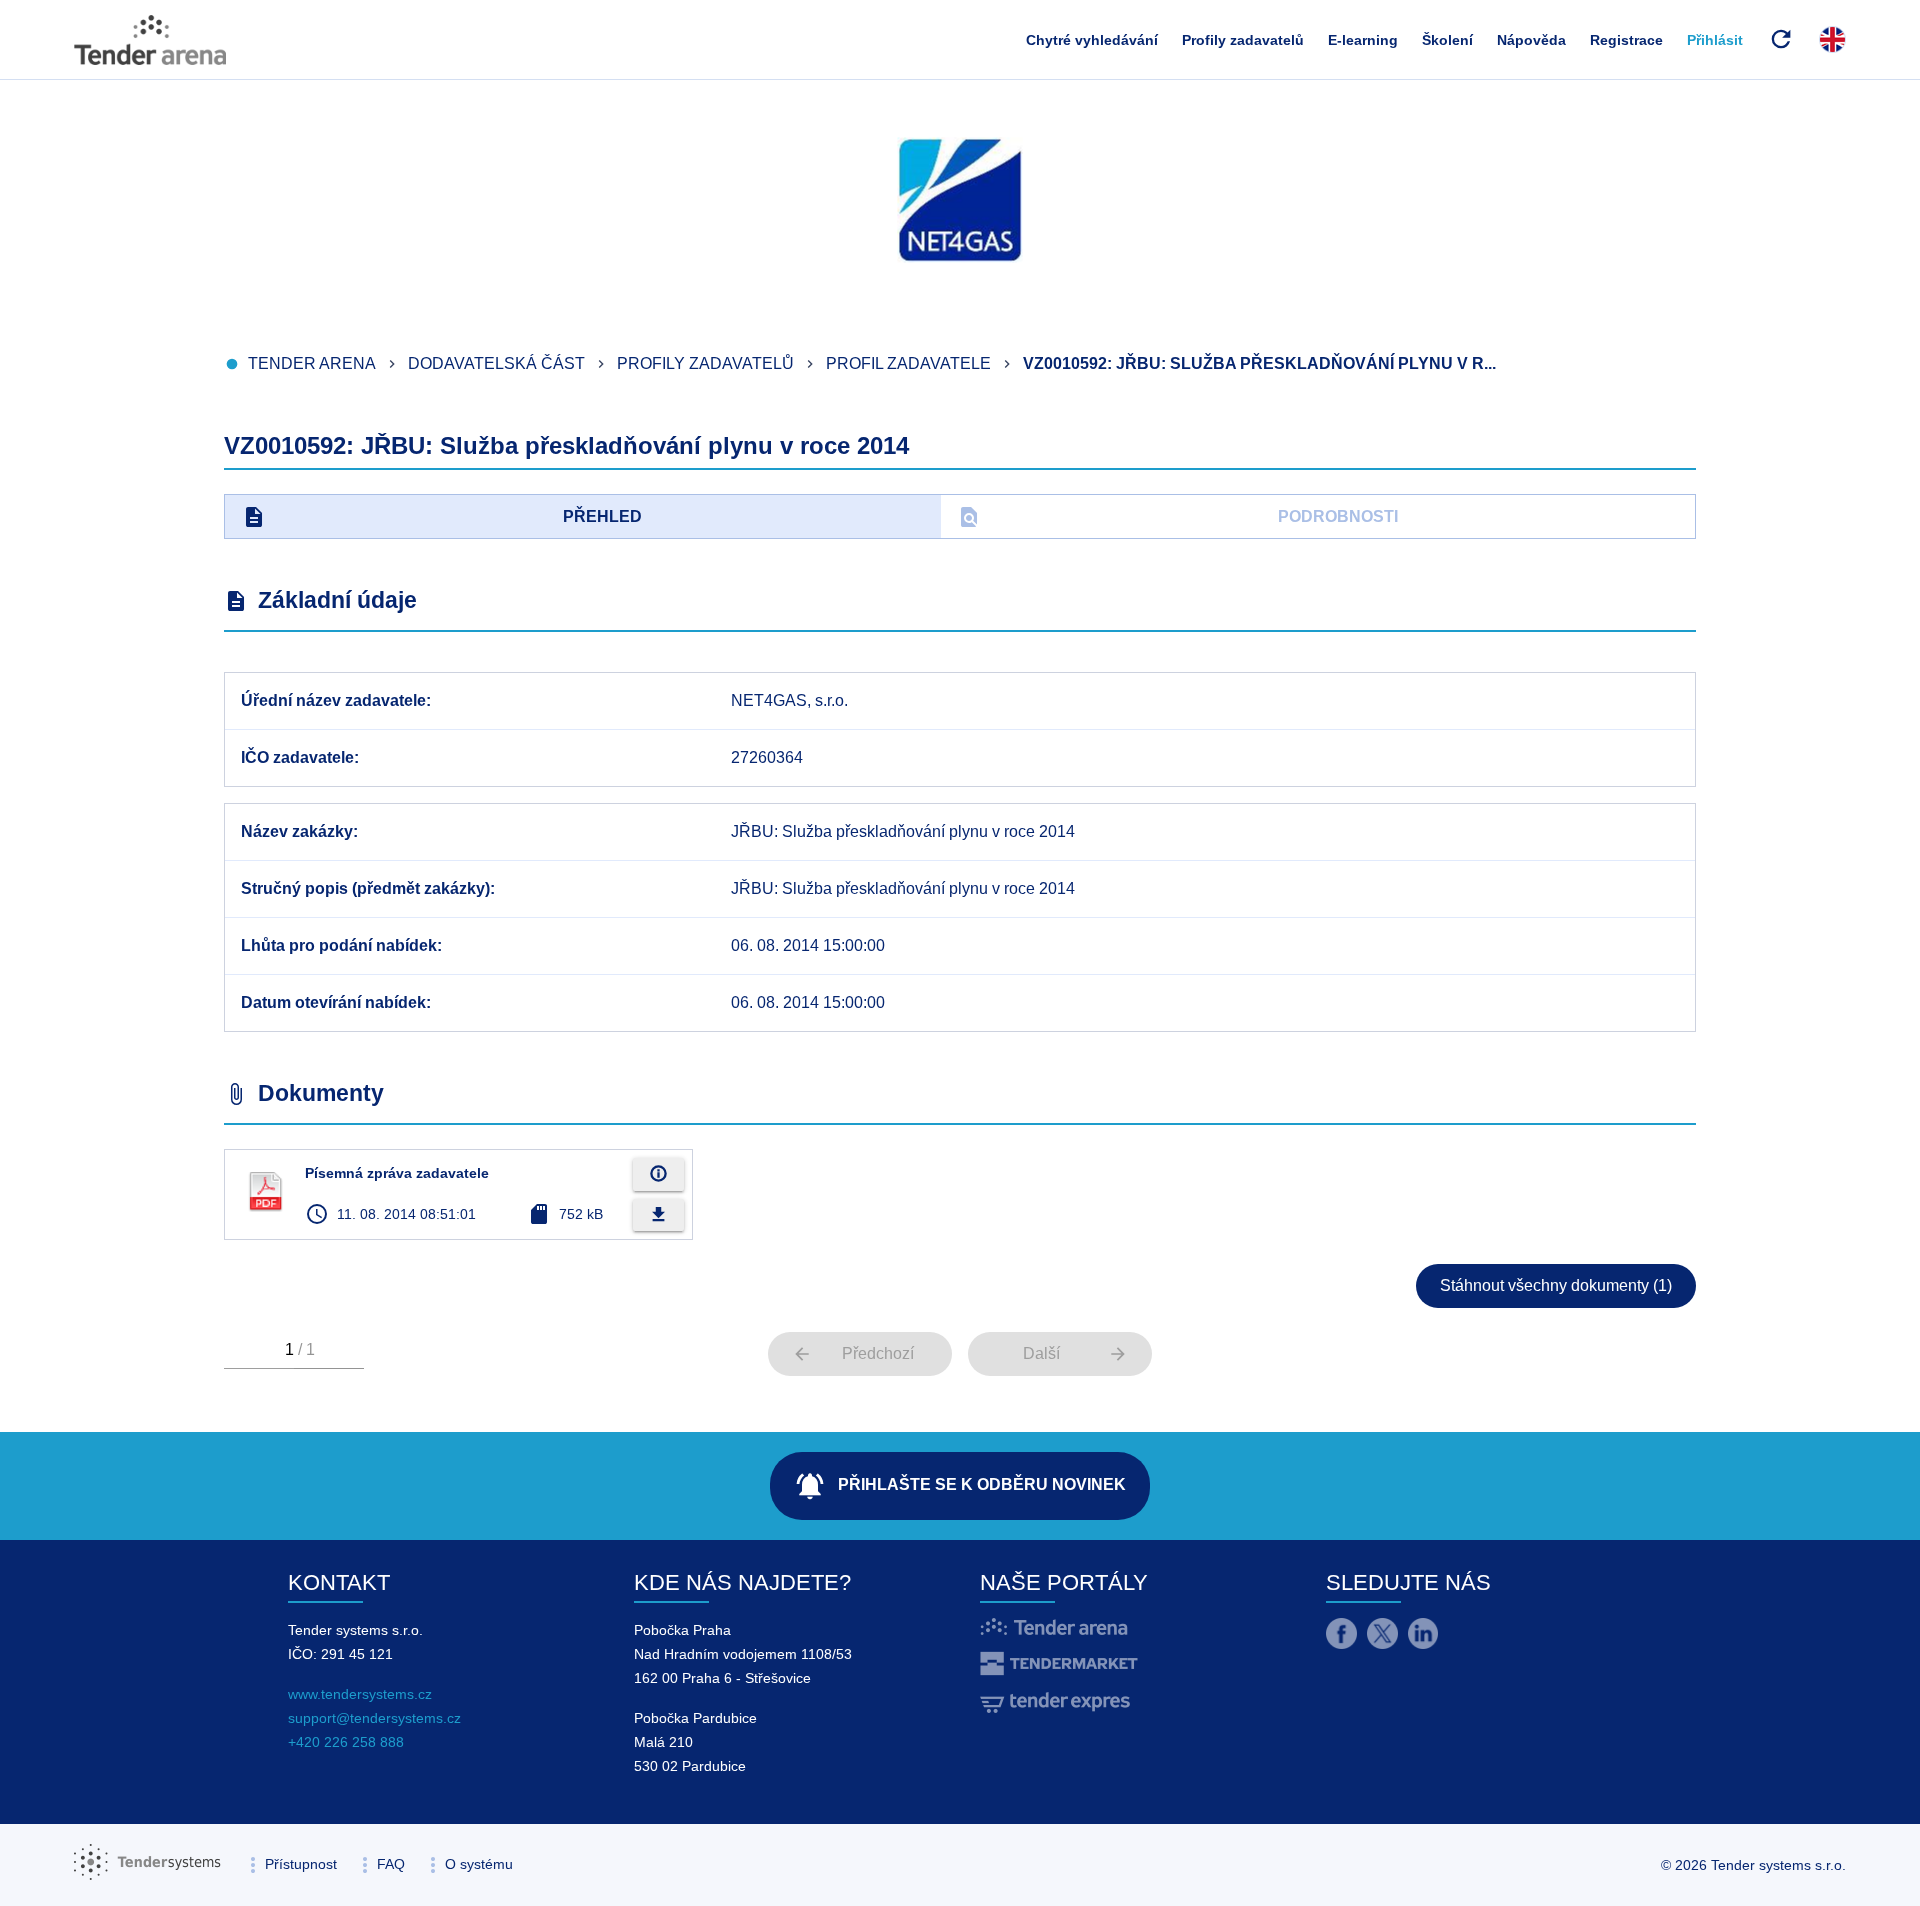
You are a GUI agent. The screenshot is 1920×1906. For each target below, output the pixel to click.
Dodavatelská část (496, 363)
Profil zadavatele (908, 363)
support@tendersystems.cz (374, 1718)
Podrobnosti (1177, 517)
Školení (1447, 40)
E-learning (1363, 40)
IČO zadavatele (297, 757)
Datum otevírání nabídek (333, 1002)
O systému (479, 1864)
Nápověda (1531, 40)
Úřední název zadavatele (333, 700)
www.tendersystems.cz (360, 1694)
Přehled (442, 517)
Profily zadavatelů (1243, 40)
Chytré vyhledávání (1092, 40)
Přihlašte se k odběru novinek (960, 1486)
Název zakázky (297, 831)
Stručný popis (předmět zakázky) (365, 888)
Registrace (1626, 40)
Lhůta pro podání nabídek (339, 945)
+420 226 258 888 (346, 1742)
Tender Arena (312, 363)
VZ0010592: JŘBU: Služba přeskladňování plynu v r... (1259, 363)
